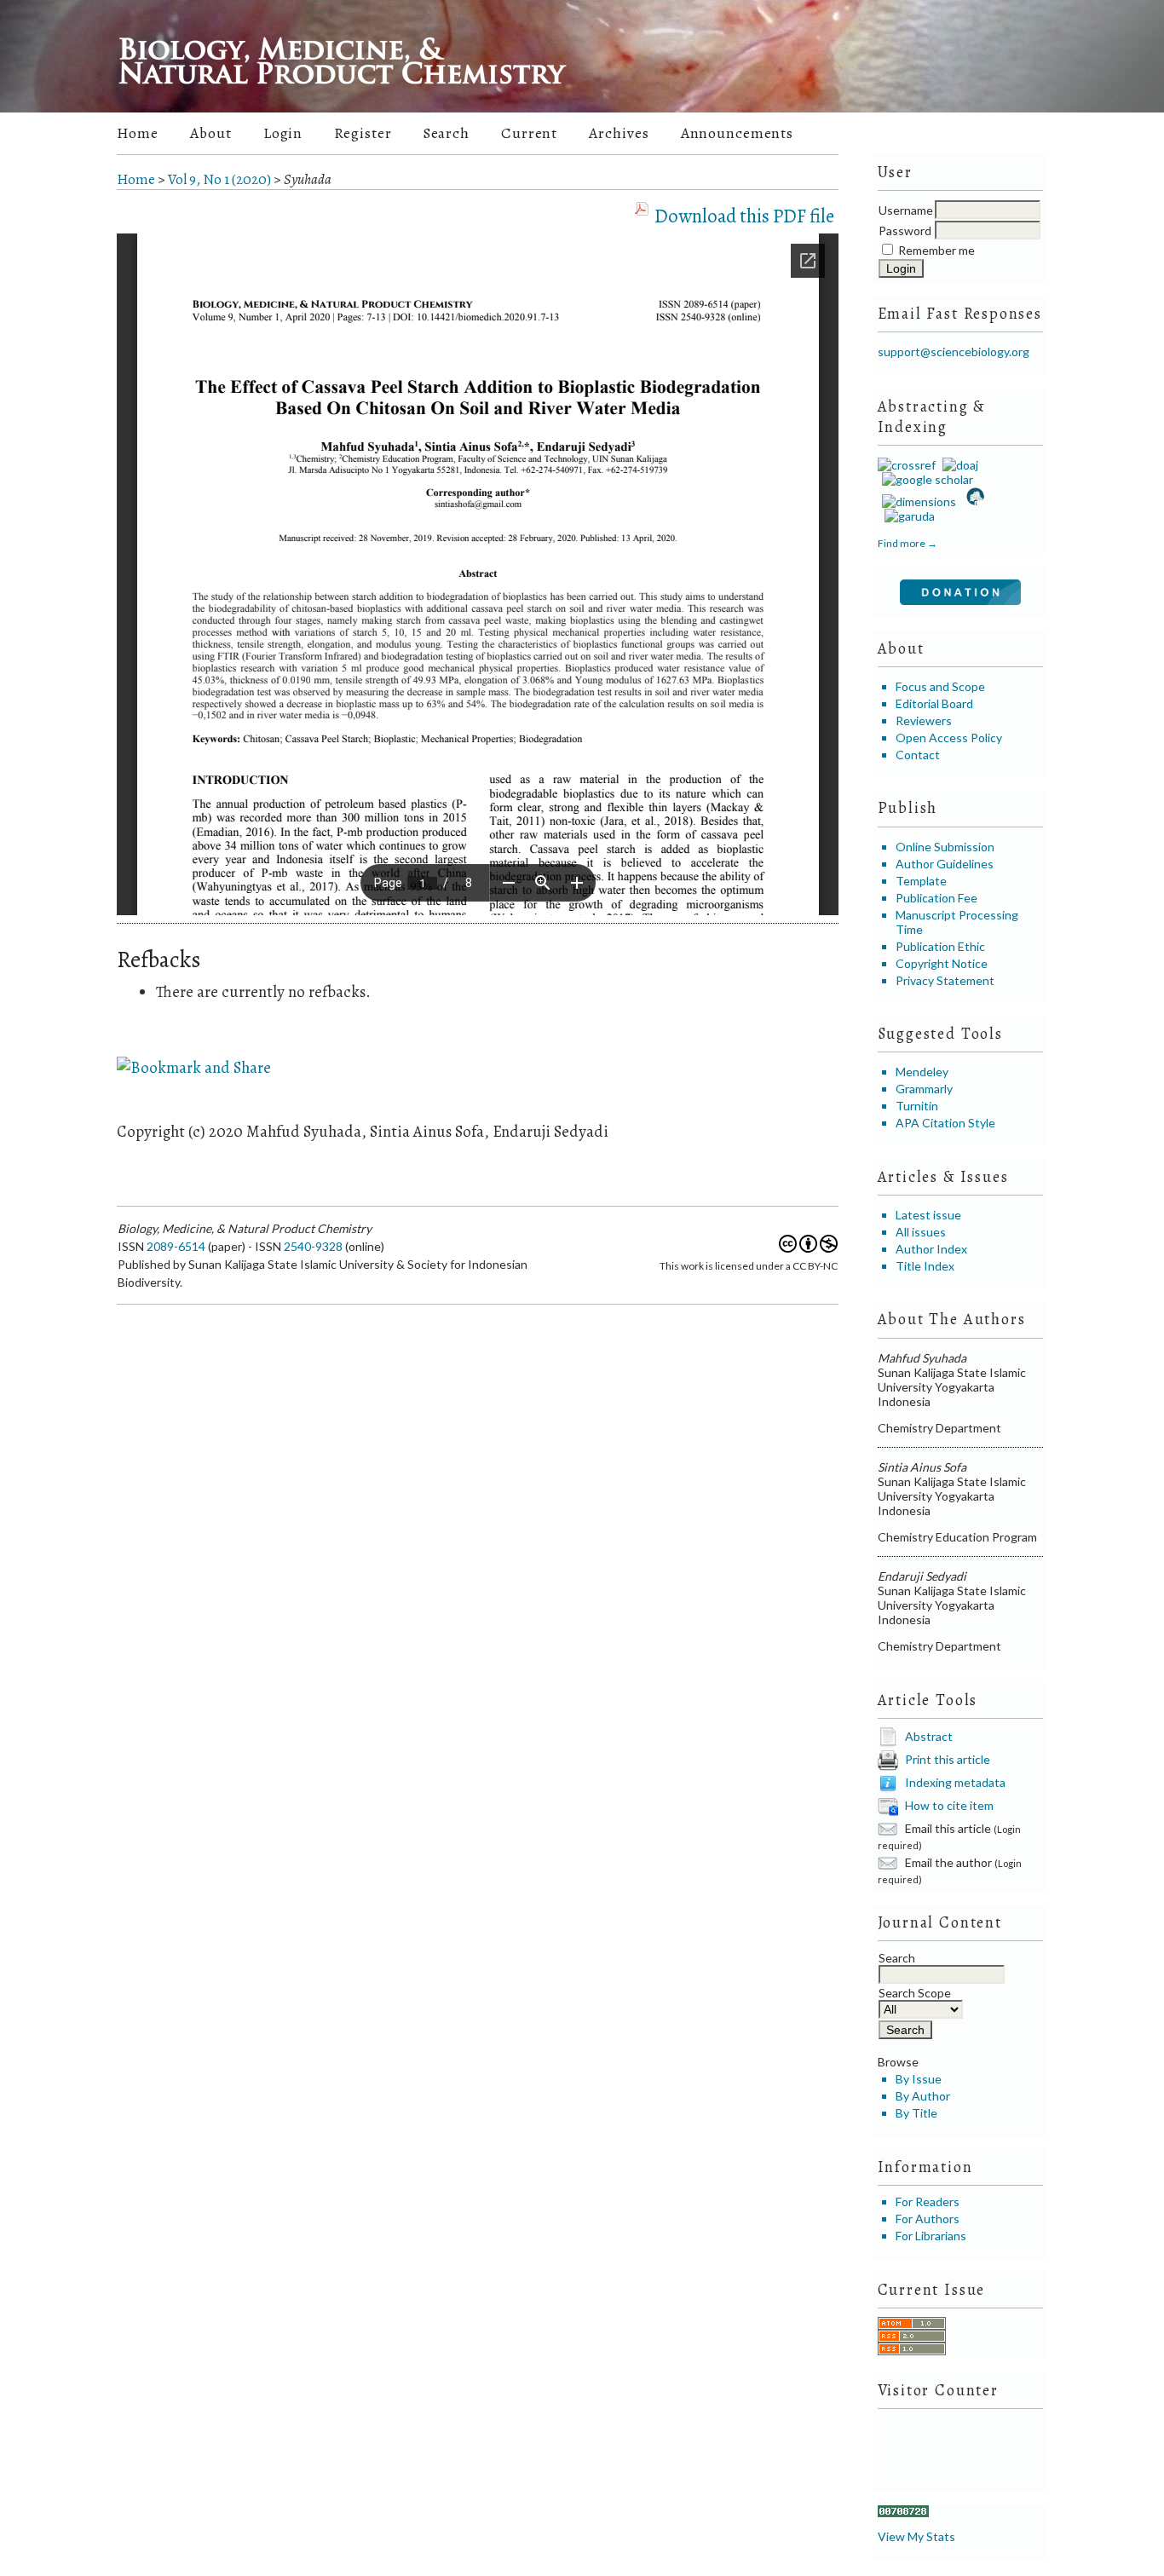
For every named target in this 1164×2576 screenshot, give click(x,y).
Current (529, 133)
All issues (921, 1232)
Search (447, 133)
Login (283, 133)
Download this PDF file (744, 216)
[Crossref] (907, 465)
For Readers (928, 2201)
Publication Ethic (940, 946)
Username (906, 210)
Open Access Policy (949, 738)
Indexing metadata (955, 1781)
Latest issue (928, 1215)
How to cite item (949, 1804)
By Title (916, 2113)
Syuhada (308, 179)
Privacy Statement (945, 980)
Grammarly (924, 1089)
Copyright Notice (942, 963)
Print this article (948, 1758)
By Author (923, 2096)
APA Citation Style (945, 1123)
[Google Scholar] (925, 479)
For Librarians (931, 2236)
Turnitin (917, 1106)
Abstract (929, 1735)
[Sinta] (974, 501)
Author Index (931, 1249)
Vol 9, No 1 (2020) (219, 179)
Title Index (925, 1266)
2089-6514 (176, 1246)
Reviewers (924, 720)
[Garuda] (908, 516)
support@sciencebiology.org (954, 352)
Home (138, 133)
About (210, 133)
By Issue (919, 2079)
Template (921, 881)
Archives (619, 133)
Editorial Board (934, 703)
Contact (918, 755)
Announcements (738, 133)
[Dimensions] (917, 501)
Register (363, 133)
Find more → (908, 543)
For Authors (928, 2219)
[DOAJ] (958, 465)
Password (905, 231)
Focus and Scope (940, 686)
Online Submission (945, 847)
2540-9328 (313, 1246)
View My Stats (916, 2536)
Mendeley (922, 1072)
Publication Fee (936, 898)
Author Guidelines (945, 864)
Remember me (936, 250)
